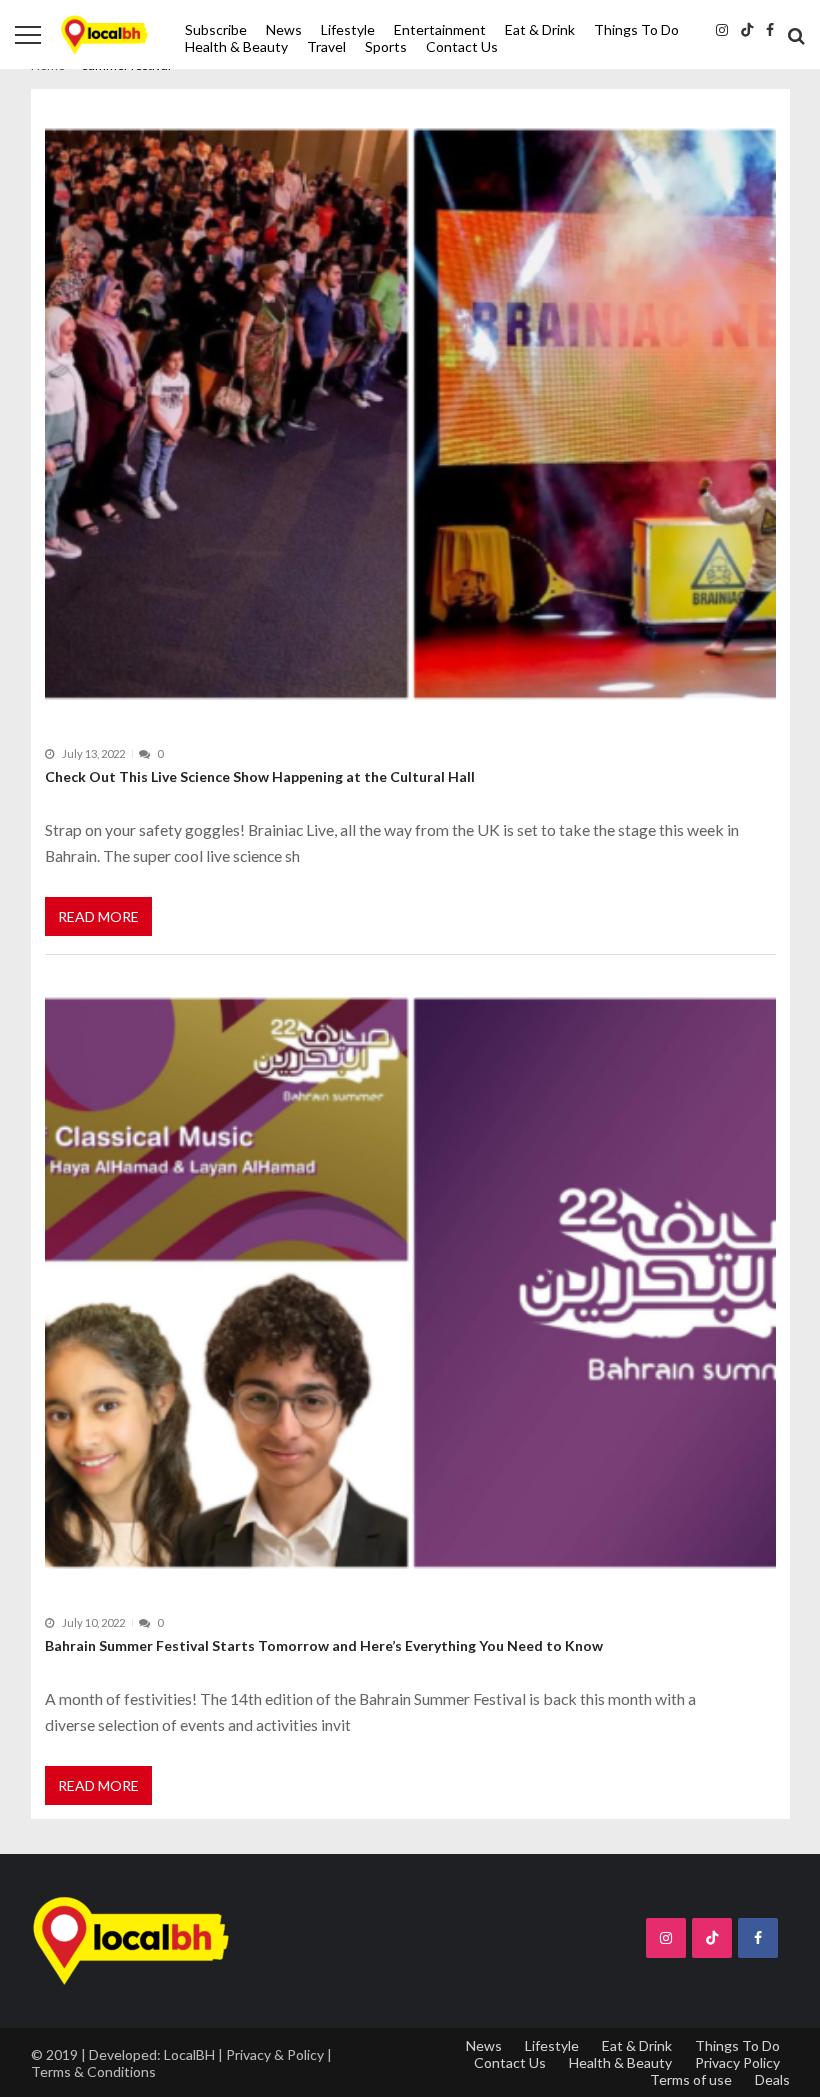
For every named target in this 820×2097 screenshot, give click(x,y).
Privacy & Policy (275, 2054)
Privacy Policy (737, 2062)
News (284, 29)
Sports (386, 46)
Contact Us (462, 46)
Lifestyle (348, 29)
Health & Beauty (236, 46)
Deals (772, 2079)
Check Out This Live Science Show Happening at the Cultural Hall (260, 776)
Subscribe (216, 29)
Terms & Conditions (93, 2071)
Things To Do (636, 29)
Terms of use (691, 2079)
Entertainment (440, 29)
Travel (326, 46)
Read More (98, 916)
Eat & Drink (540, 29)
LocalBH (189, 2054)
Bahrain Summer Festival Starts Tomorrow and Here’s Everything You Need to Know (324, 1645)
